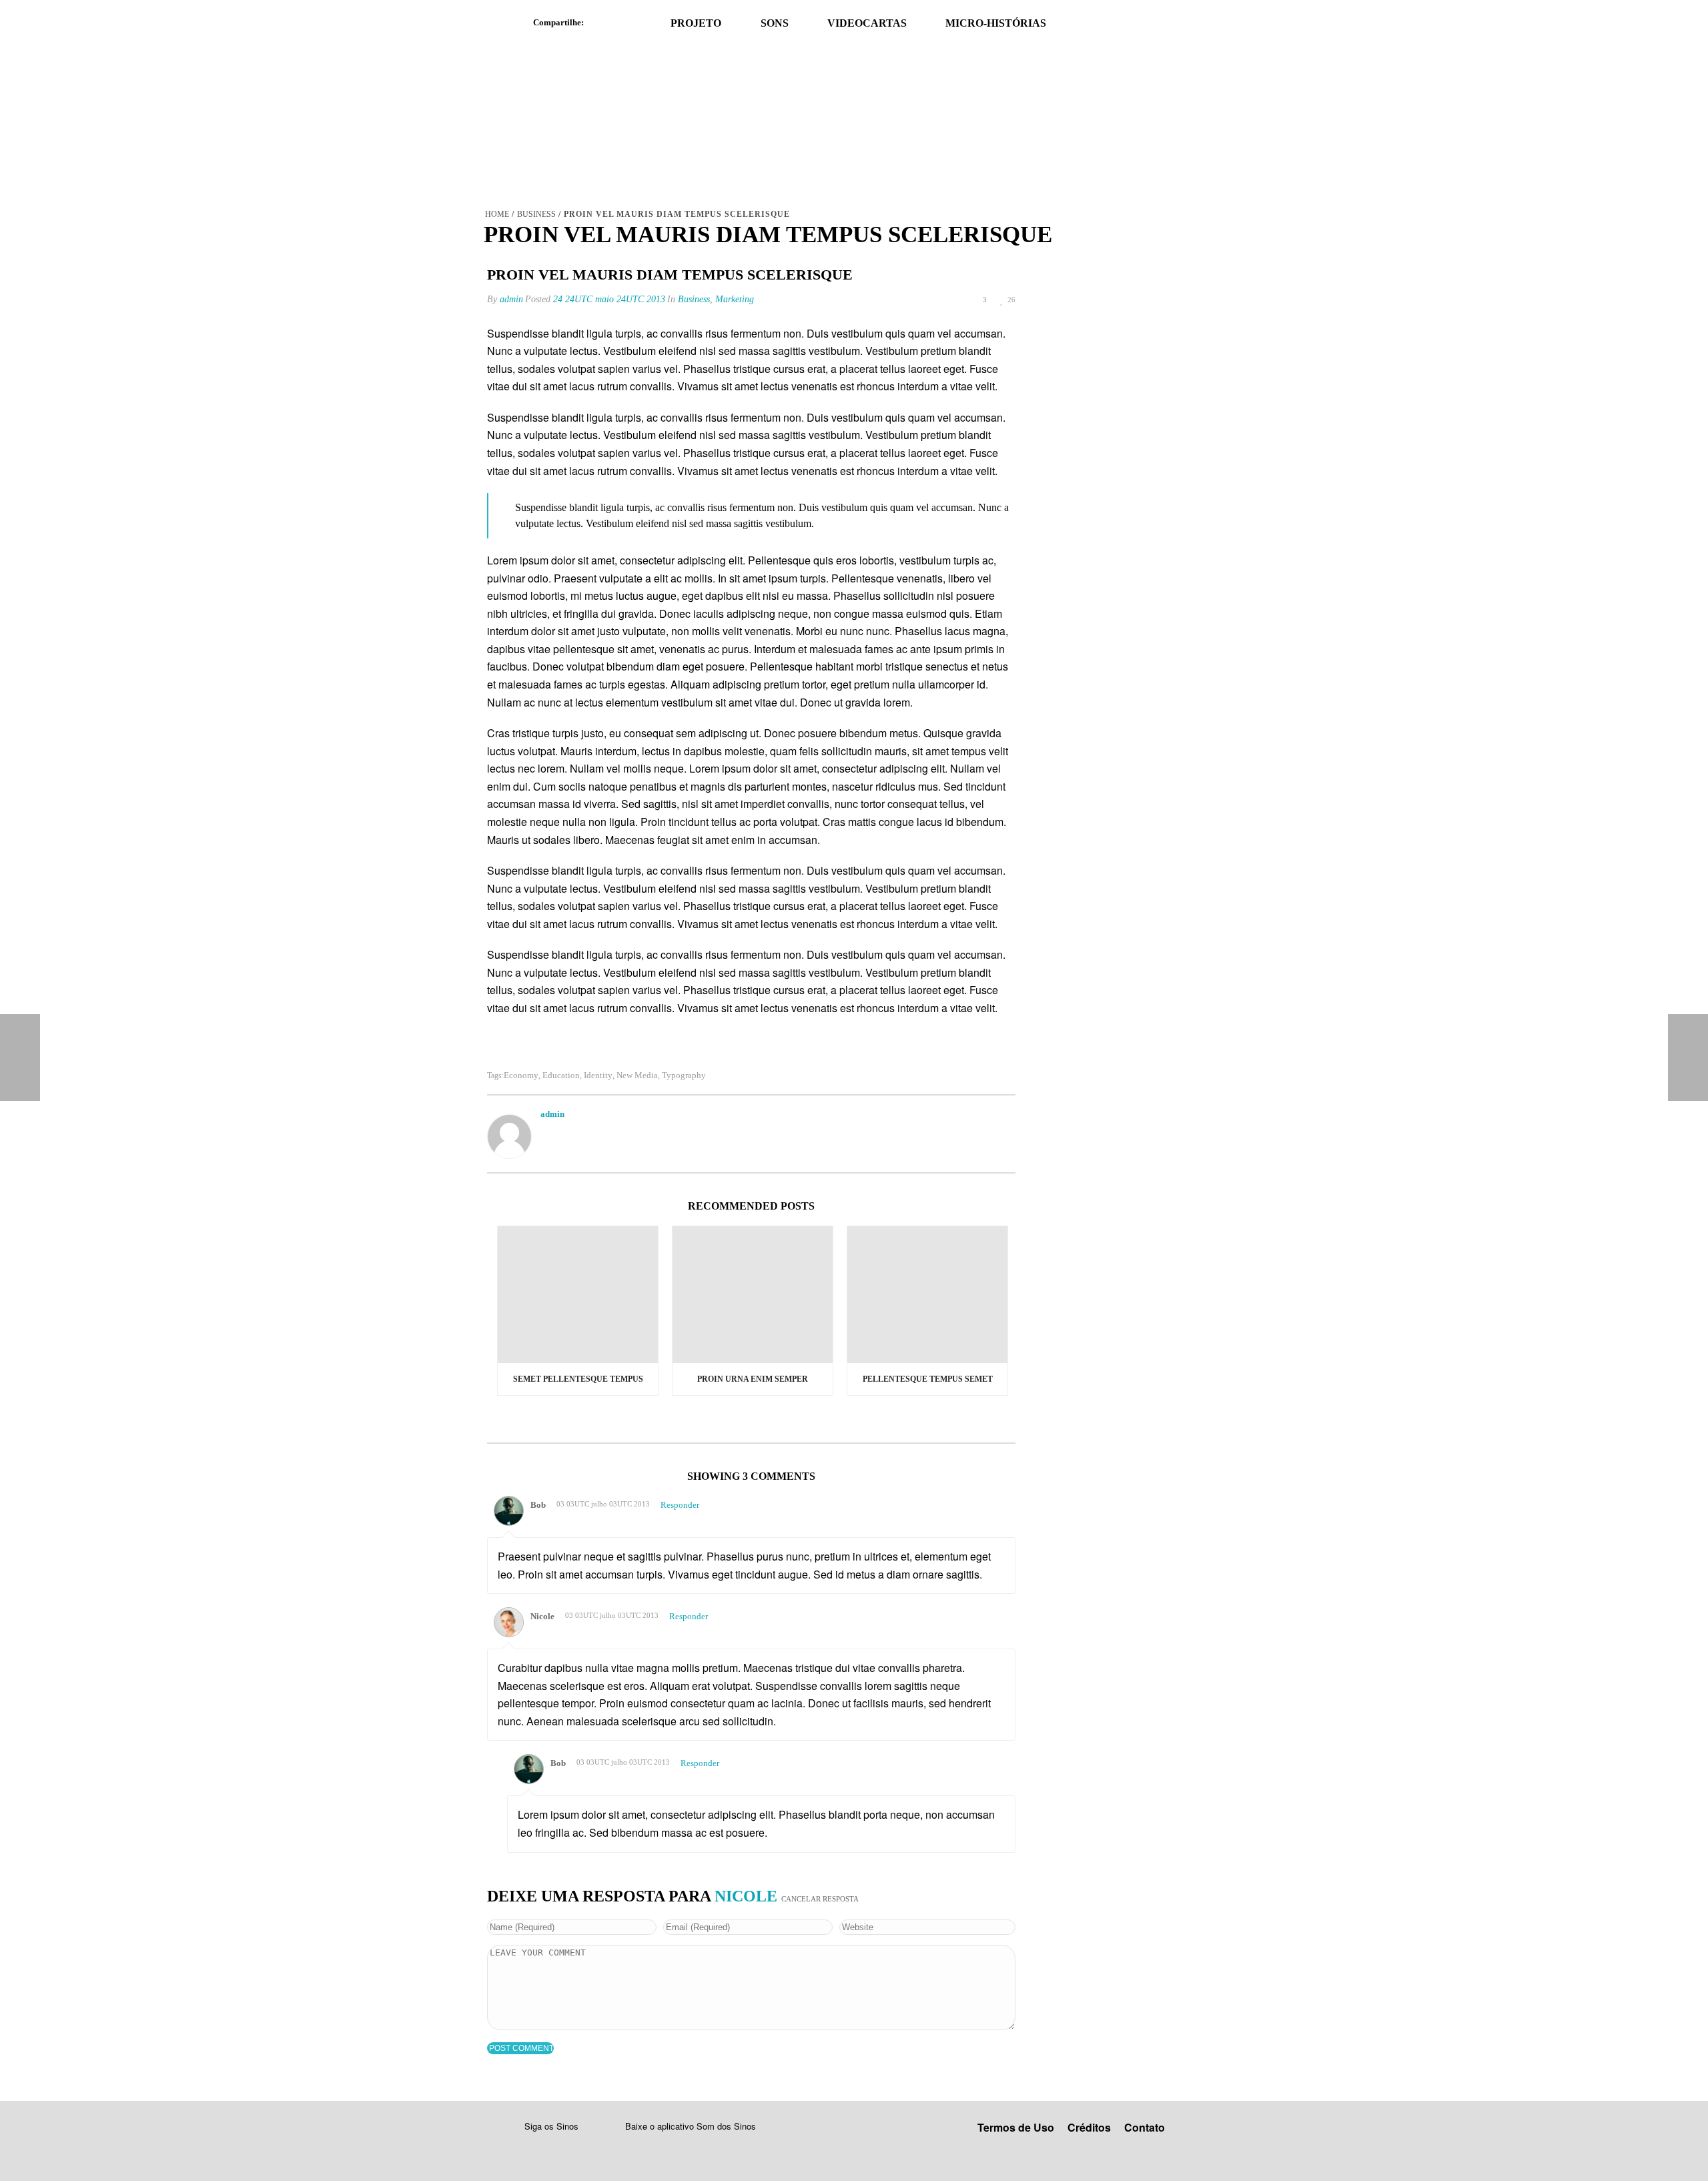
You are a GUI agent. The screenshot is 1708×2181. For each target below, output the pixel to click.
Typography (684, 1075)
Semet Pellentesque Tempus (578, 1379)
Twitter (630, 23)
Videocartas (867, 23)
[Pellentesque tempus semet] (927, 1295)
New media (637, 1075)
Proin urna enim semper (753, 1379)
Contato (1145, 2127)
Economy (521, 1075)
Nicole (746, 1896)
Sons (775, 23)
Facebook (600, 23)
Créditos (1089, 2127)
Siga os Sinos (551, 2126)
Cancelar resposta (820, 1899)
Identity (598, 1075)
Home (497, 214)
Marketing (735, 299)
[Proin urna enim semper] (753, 1295)
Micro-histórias (996, 23)
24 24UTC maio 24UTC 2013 (609, 299)
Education (561, 1075)
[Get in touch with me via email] (547, 1131)
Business (536, 214)
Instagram (563, 2147)
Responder (680, 1505)
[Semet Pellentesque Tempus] (578, 1295)
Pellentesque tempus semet (928, 1379)
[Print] (932, 300)
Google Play (665, 2146)
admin (511, 299)
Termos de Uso (1016, 2127)
